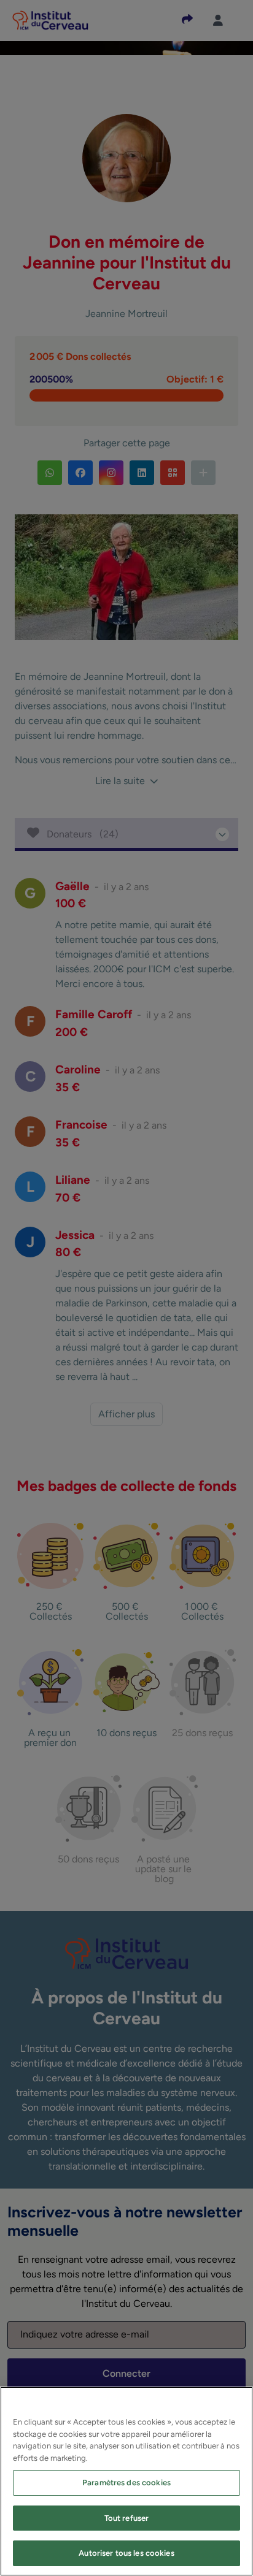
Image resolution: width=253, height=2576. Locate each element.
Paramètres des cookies (126, 2483)
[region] (126, 2481)
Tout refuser (127, 2518)
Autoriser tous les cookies (126, 2553)
